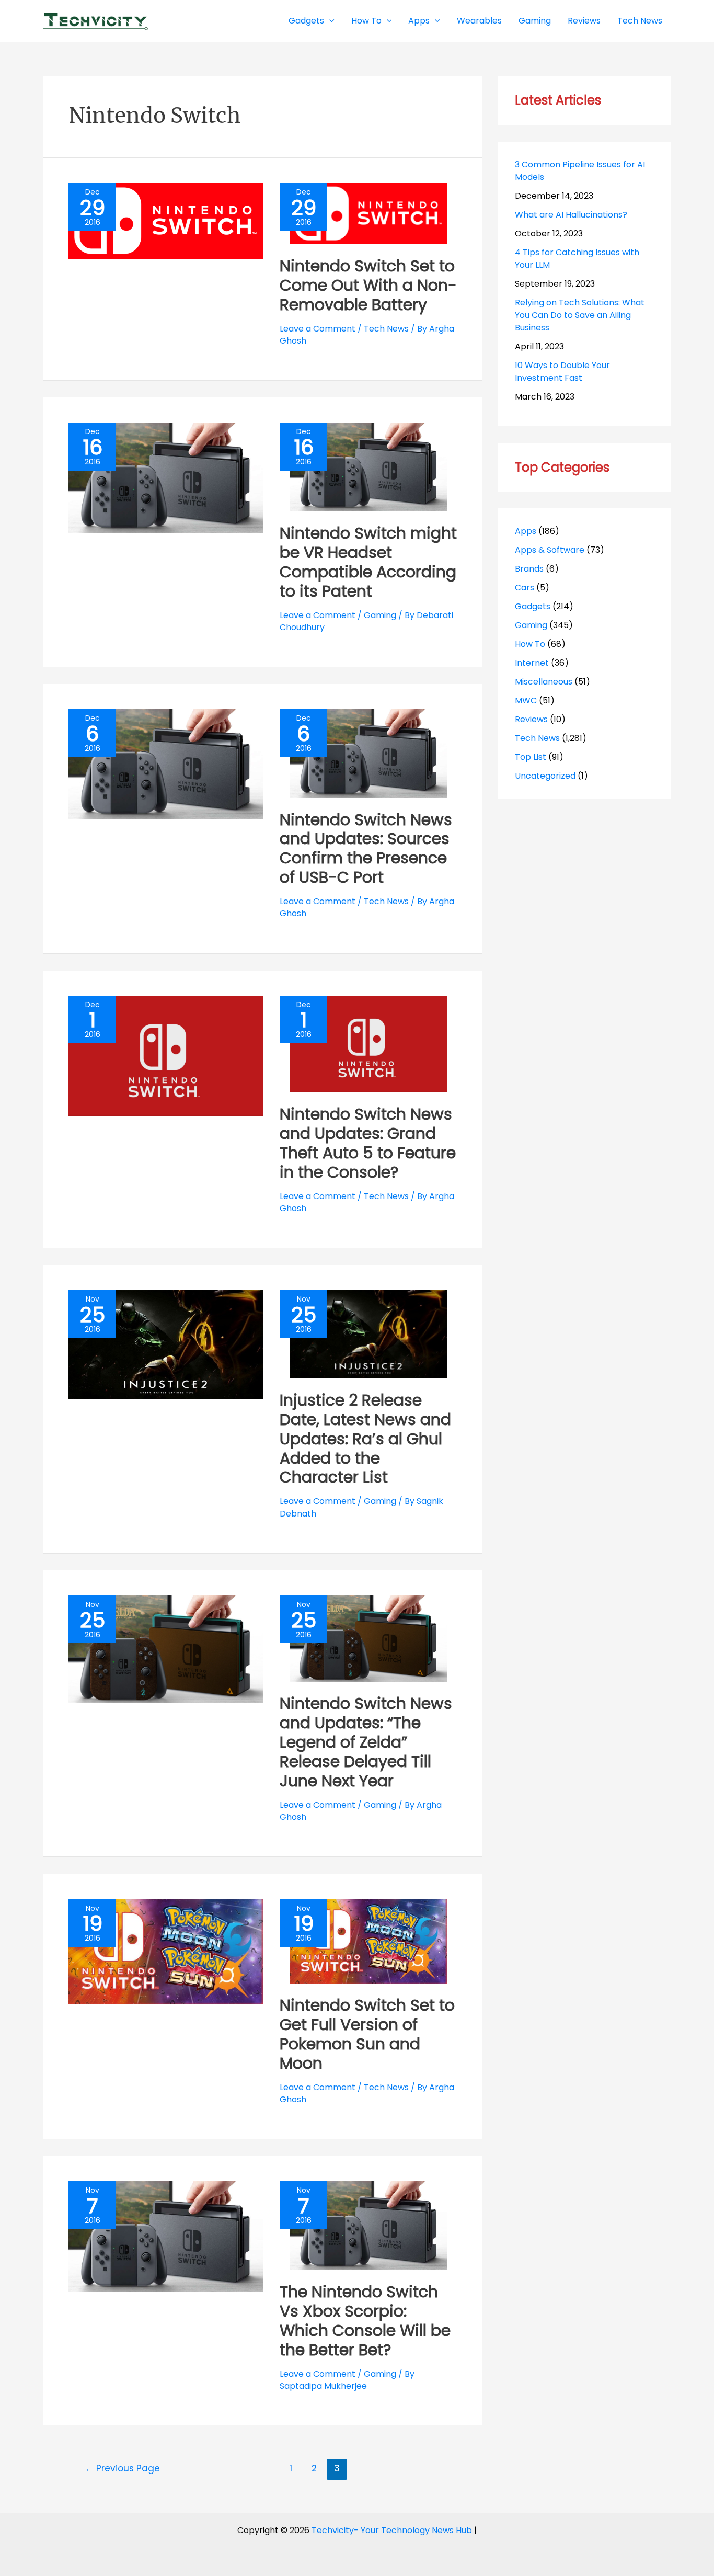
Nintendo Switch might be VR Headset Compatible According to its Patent (368, 562)
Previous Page (122, 2468)
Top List (531, 757)
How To (530, 644)
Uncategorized (545, 776)
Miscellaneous (544, 682)
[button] (329, 21)
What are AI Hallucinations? (571, 215)
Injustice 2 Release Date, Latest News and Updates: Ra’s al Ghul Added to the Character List (365, 1439)
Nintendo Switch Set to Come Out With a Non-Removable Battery (368, 285)
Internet (532, 663)
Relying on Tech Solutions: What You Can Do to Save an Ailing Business (580, 315)
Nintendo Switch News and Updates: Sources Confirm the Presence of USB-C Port (366, 849)
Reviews (531, 719)
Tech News (386, 329)
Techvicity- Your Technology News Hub (392, 2530)
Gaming (380, 615)
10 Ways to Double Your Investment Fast (562, 372)
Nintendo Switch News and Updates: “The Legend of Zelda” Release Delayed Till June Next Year (366, 1742)
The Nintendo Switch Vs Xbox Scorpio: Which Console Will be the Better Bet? (365, 2321)
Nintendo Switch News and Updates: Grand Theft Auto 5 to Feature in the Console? (368, 1143)
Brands (529, 569)
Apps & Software (550, 550)
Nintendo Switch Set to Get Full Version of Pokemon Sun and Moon (367, 2034)
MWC (526, 700)
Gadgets (533, 606)
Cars (525, 588)
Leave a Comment (318, 329)
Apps (526, 531)
